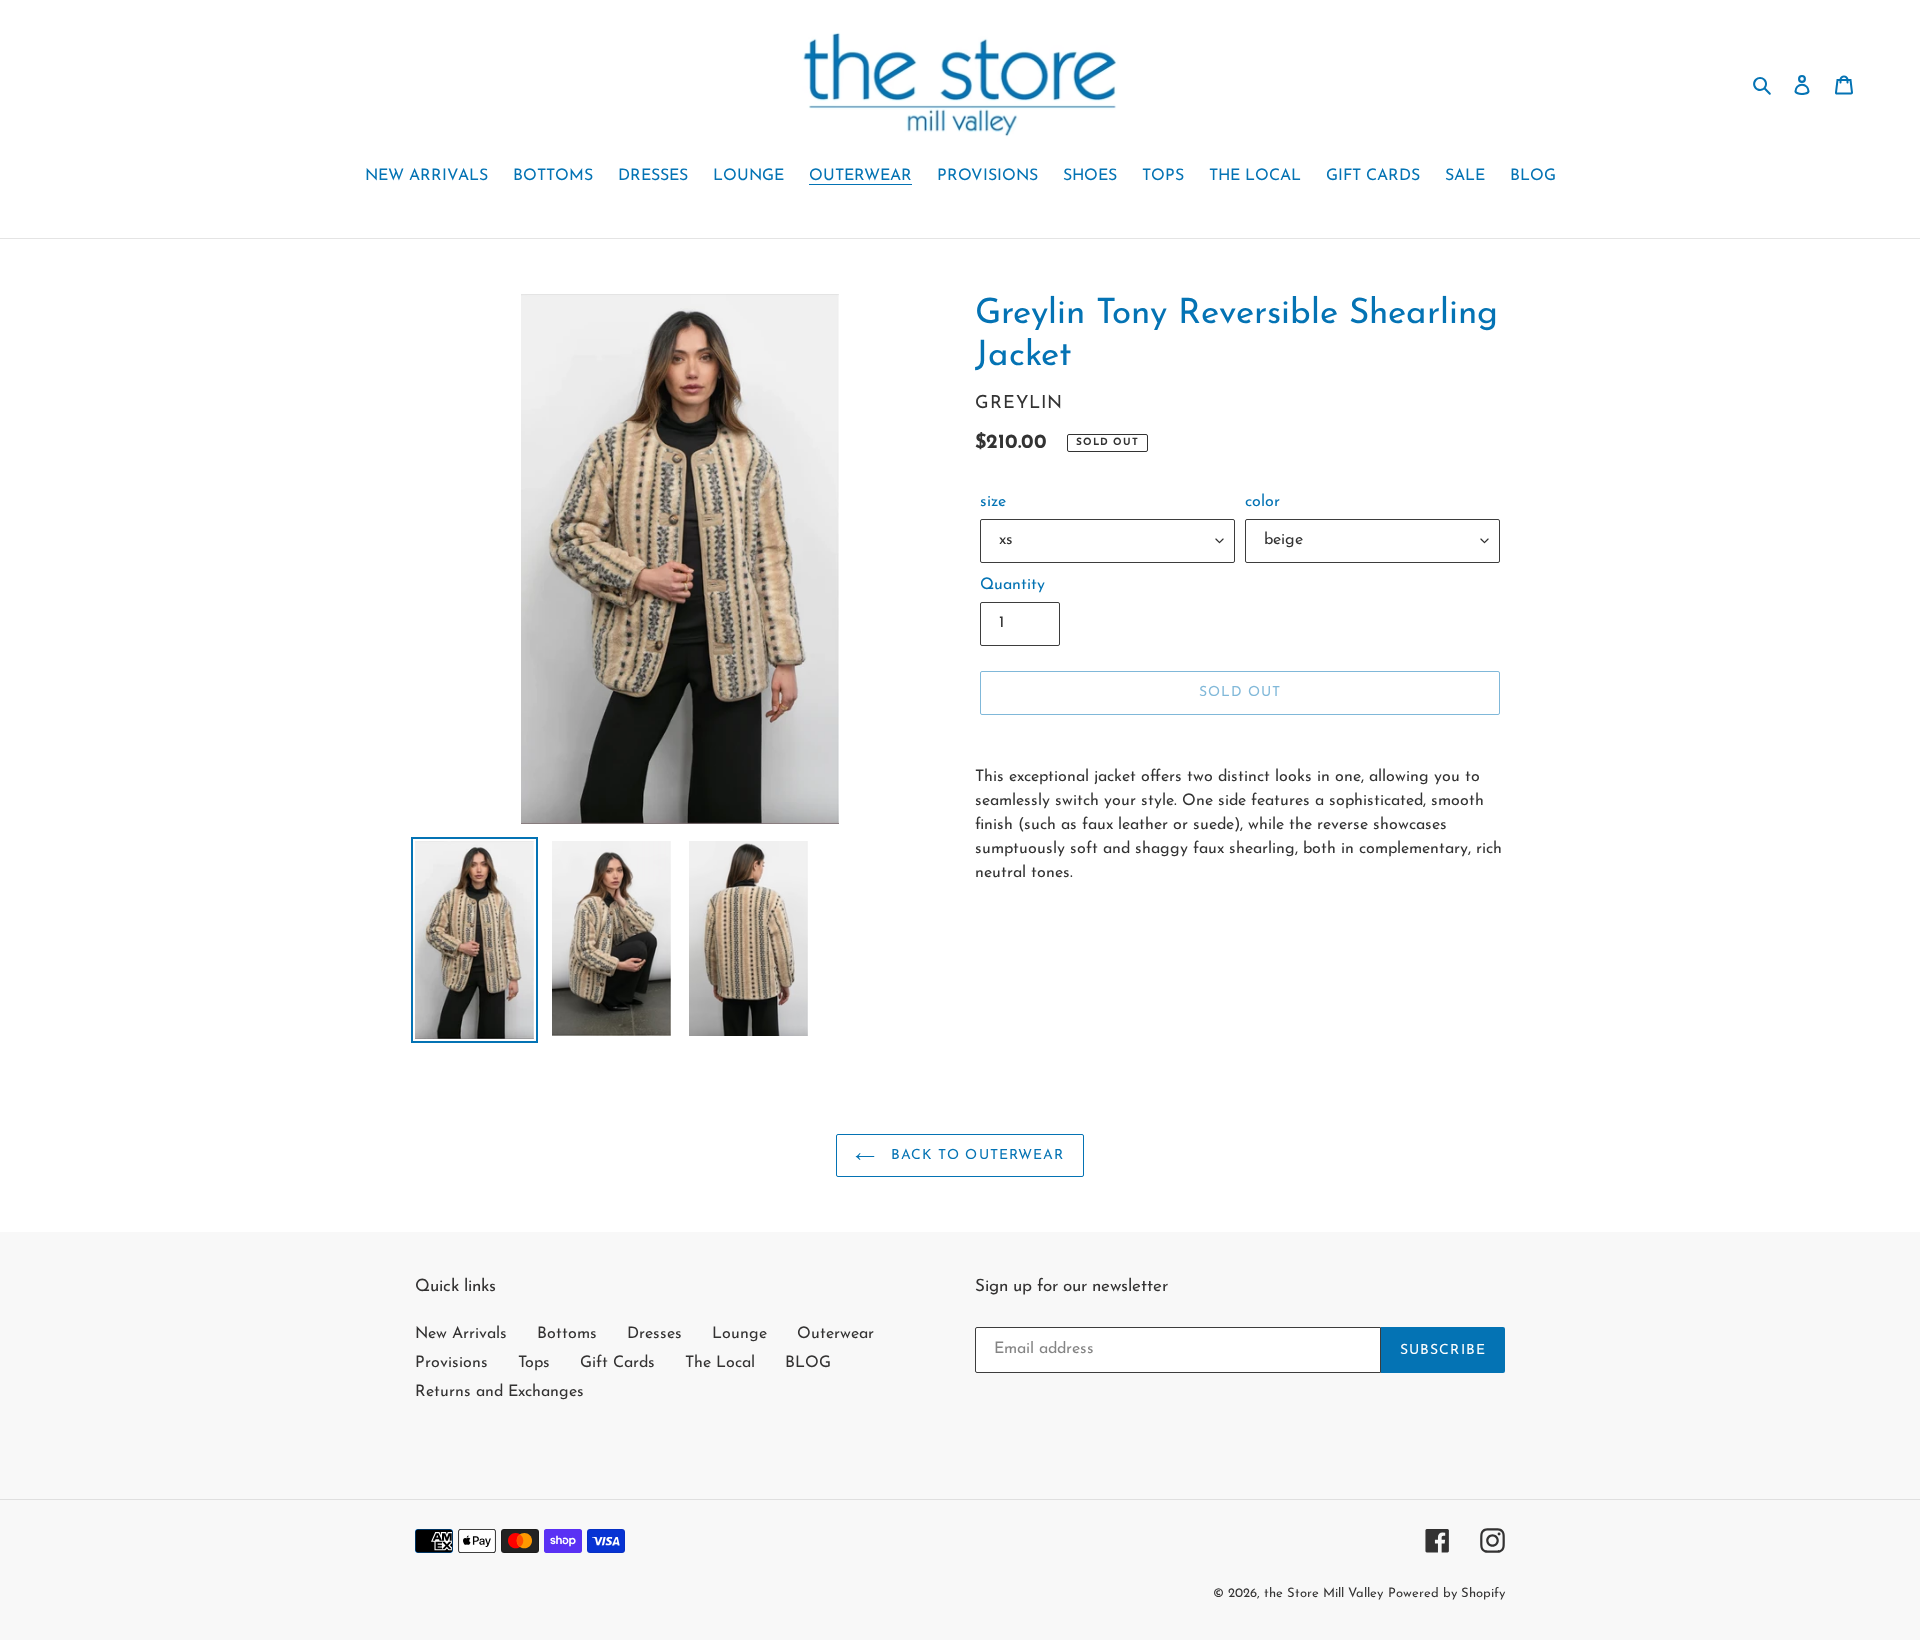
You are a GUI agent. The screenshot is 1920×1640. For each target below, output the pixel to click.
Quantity (1012, 585)
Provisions (451, 1363)
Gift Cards (617, 1363)
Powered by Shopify (1446, 1593)
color (1262, 502)
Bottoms (567, 1334)
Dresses (654, 1334)
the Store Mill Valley (1323, 1593)
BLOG (808, 1363)
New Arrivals (461, 1334)
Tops (534, 1363)
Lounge (739, 1334)
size (993, 502)
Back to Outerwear (974, 1155)
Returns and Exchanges (499, 1392)
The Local (720, 1363)
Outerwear (835, 1334)
